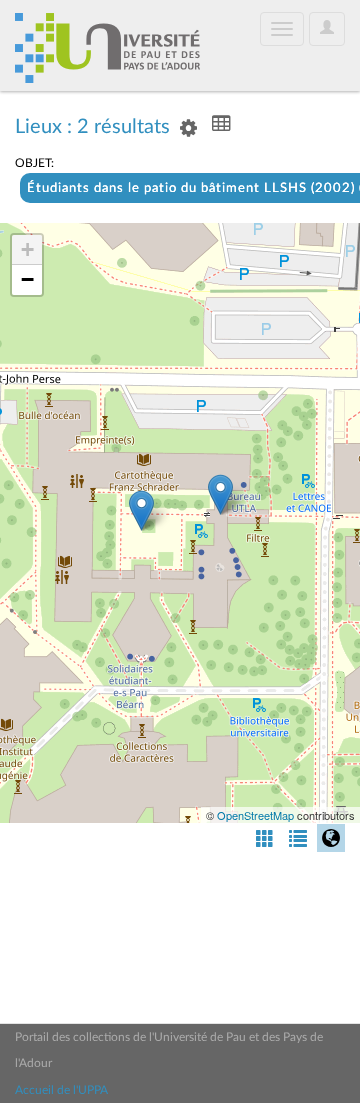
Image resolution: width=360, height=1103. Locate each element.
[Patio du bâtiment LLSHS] (141, 510)
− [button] (27, 279)
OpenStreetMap (255, 815)
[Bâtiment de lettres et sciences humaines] (220, 494)
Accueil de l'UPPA (61, 1090)
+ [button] (27, 249)
